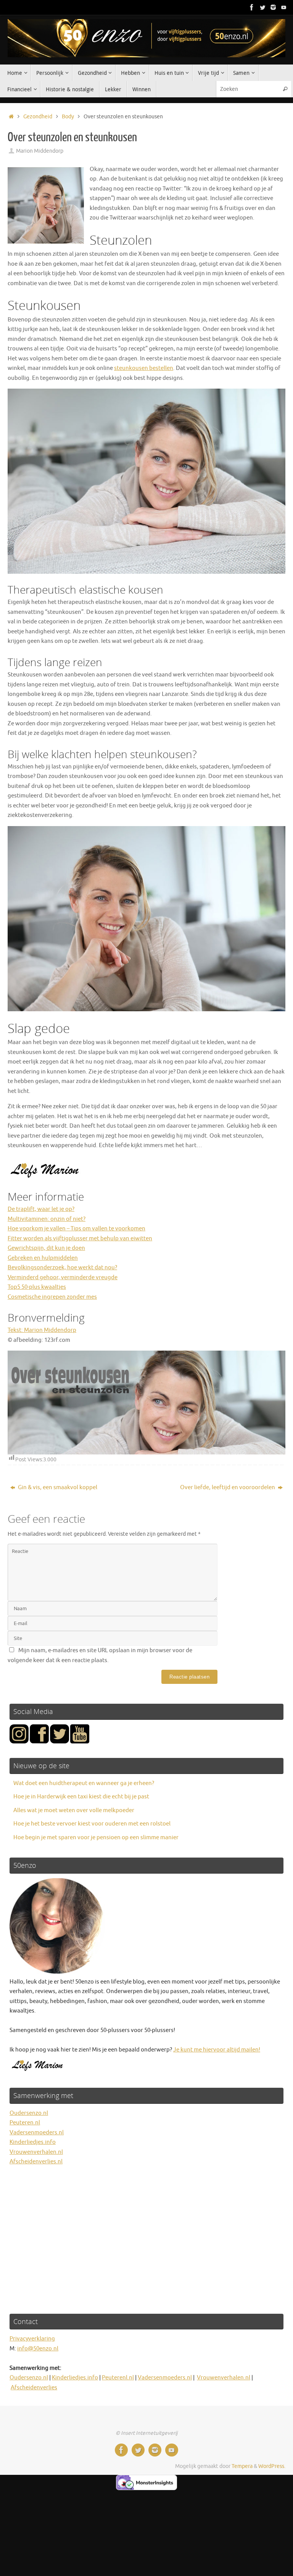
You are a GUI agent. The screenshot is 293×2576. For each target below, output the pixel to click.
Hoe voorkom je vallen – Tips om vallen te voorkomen (76, 1229)
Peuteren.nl (25, 2123)
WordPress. (272, 2466)
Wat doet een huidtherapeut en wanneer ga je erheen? (84, 1783)
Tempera (242, 2466)
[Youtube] (284, 7)
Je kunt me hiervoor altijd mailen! (217, 2050)
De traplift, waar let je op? (41, 1209)
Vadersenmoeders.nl (37, 2133)
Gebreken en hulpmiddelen (43, 1258)
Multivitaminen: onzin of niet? (47, 1219)
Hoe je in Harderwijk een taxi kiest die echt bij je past (81, 1797)
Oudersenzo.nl (29, 2113)
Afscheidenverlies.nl (36, 2162)
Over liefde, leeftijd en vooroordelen (228, 1487)
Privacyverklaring (32, 2339)
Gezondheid (38, 117)
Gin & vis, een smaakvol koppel (57, 1487)
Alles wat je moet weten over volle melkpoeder (74, 1810)
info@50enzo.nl (38, 2349)
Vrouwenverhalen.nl (36, 2152)
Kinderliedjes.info (33, 2142)
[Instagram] (273, 7)
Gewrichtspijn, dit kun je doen (46, 1248)
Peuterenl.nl (118, 2378)
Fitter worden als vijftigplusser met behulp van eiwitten (80, 1239)
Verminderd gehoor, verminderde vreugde (63, 1278)
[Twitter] (262, 7)
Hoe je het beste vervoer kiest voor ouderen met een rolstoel (92, 1824)
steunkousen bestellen (144, 368)
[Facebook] (252, 7)
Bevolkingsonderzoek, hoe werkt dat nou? (62, 1268)
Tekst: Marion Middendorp (42, 1330)
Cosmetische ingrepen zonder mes (52, 1297)
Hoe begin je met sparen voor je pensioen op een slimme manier (96, 1838)
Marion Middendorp (40, 151)
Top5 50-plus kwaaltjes (37, 1287)
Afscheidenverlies (34, 2388)
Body (68, 117)
